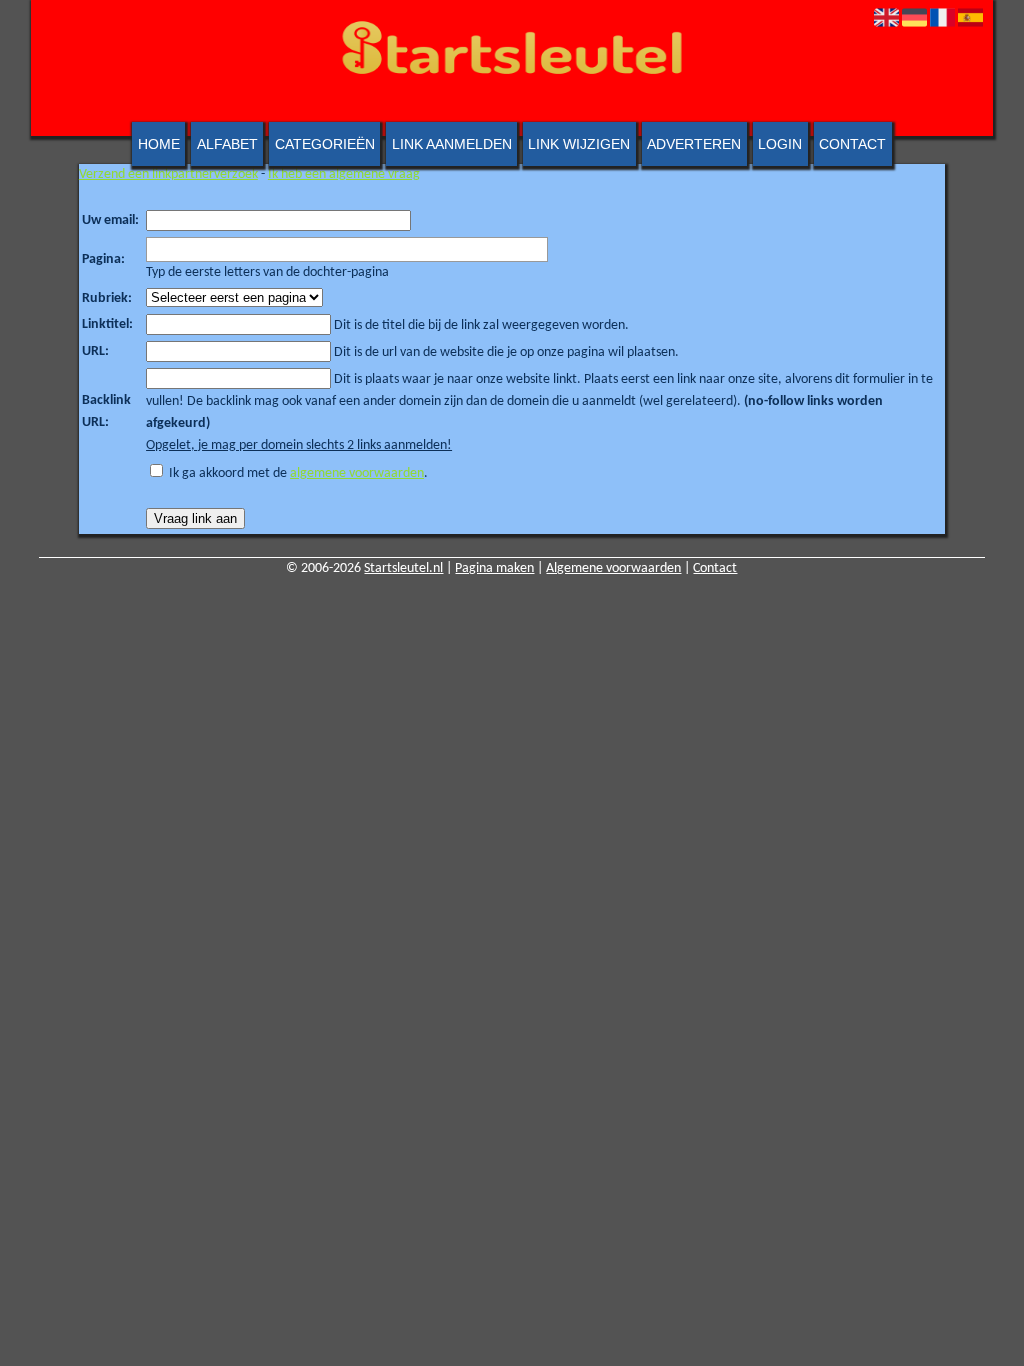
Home (159, 144)
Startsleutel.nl (403, 568)
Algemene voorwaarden (613, 568)
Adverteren (694, 144)
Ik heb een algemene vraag (344, 174)
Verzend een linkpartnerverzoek (168, 174)
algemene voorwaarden (357, 473)
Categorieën (325, 144)
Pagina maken (494, 568)
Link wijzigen (579, 144)
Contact (852, 144)
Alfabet (227, 144)
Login (780, 144)
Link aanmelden (452, 144)
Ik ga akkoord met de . (298, 473)
